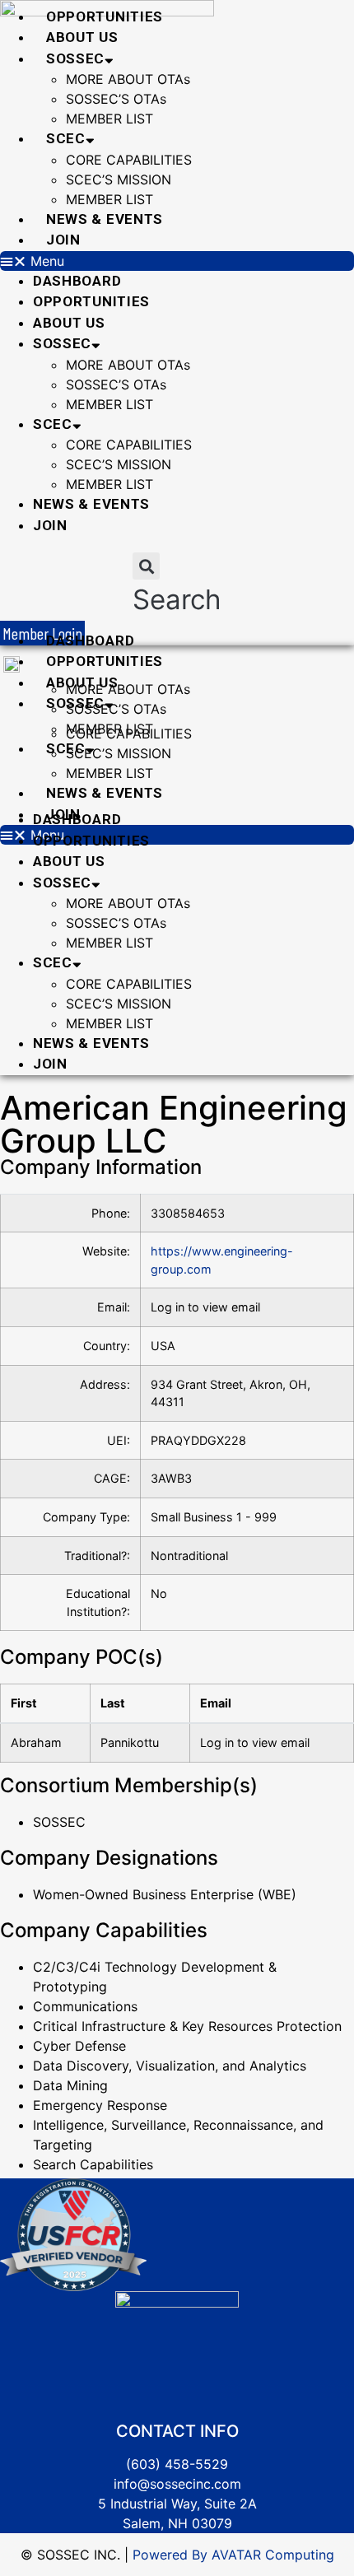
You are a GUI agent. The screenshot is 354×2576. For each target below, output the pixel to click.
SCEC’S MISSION (119, 179)
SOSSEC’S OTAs (116, 99)
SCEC (66, 138)
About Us (82, 37)
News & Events (105, 219)
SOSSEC (75, 58)
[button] (177, 261)
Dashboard (77, 281)
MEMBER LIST (109, 119)
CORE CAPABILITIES (129, 160)
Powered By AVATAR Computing (231, 2555)
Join (63, 240)
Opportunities (105, 16)
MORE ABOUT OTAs (128, 79)
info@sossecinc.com (177, 2484)
